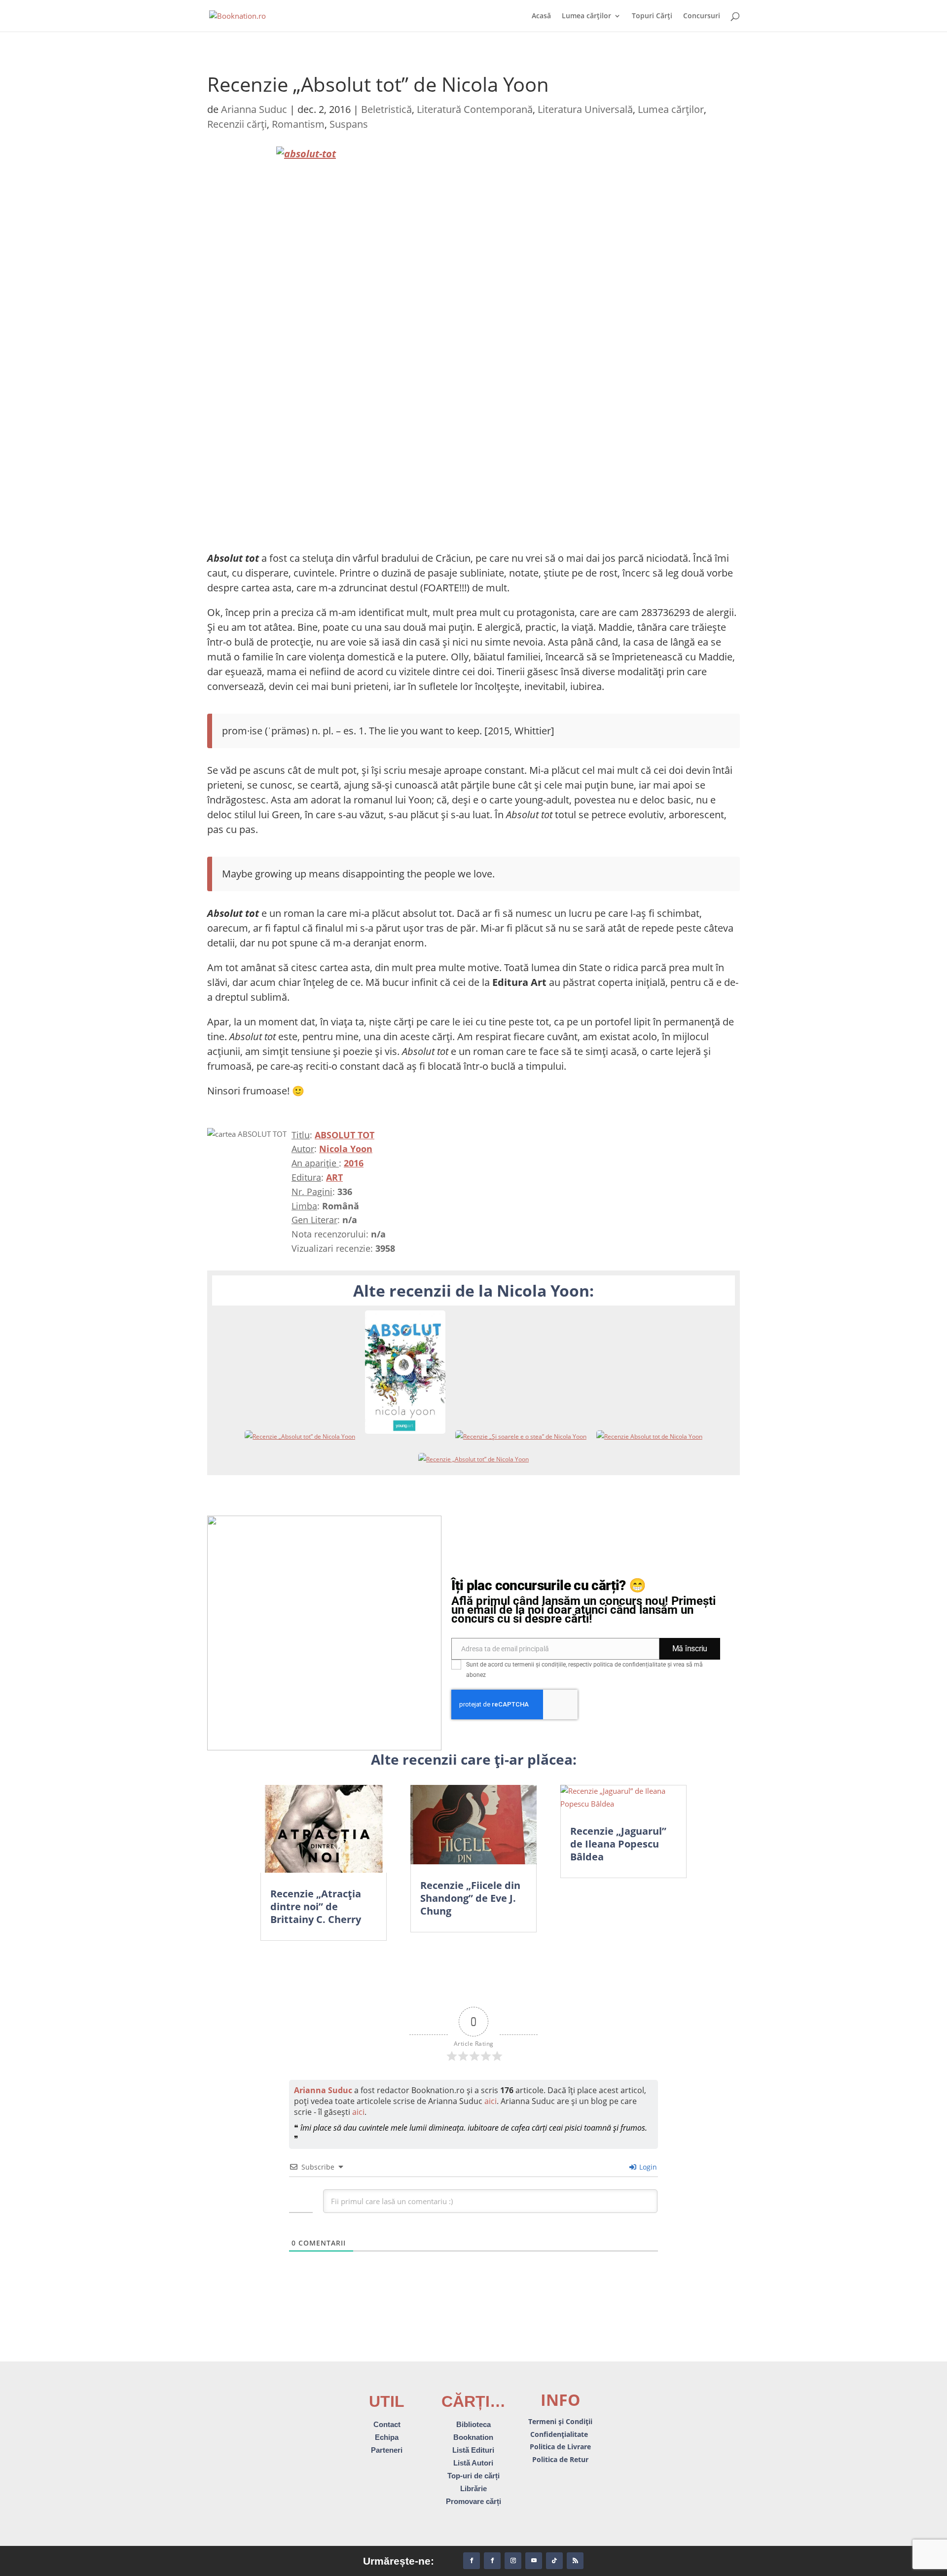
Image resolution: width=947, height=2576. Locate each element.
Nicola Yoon (346, 1149)
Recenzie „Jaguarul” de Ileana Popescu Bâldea (618, 1844)
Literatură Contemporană (475, 109)
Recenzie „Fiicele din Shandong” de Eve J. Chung (470, 1898)
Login (647, 2167)
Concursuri (702, 16)
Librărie (473, 2488)
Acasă (541, 16)
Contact (387, 2424)
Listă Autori (473, 2463)
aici (491, 2101)
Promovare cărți (473, 2501)
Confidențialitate (560, 2434)
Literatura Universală (585, 109)
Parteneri (387, 2450)
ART (334, 1177)
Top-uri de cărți (473, 2476)
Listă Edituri (473, 2450)
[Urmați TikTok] (554, 2561)
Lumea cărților (586, 16)
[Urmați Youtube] (534, 2561)
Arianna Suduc (254, 109)
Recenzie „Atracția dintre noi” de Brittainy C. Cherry (316, 1906)
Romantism (298, 124)
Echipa (387, 2437)
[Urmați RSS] (575, 2561)
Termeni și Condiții (560, 2421)
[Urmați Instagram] (513, 2561)
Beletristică (386, 109)
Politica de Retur (560, 2459)
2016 (354, 1163)
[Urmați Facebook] (472, 2561)
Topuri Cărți (652, 16)
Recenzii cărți (237, 124)
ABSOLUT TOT (345, 1135)
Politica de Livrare (560, 2447)
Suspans (349, 124)
